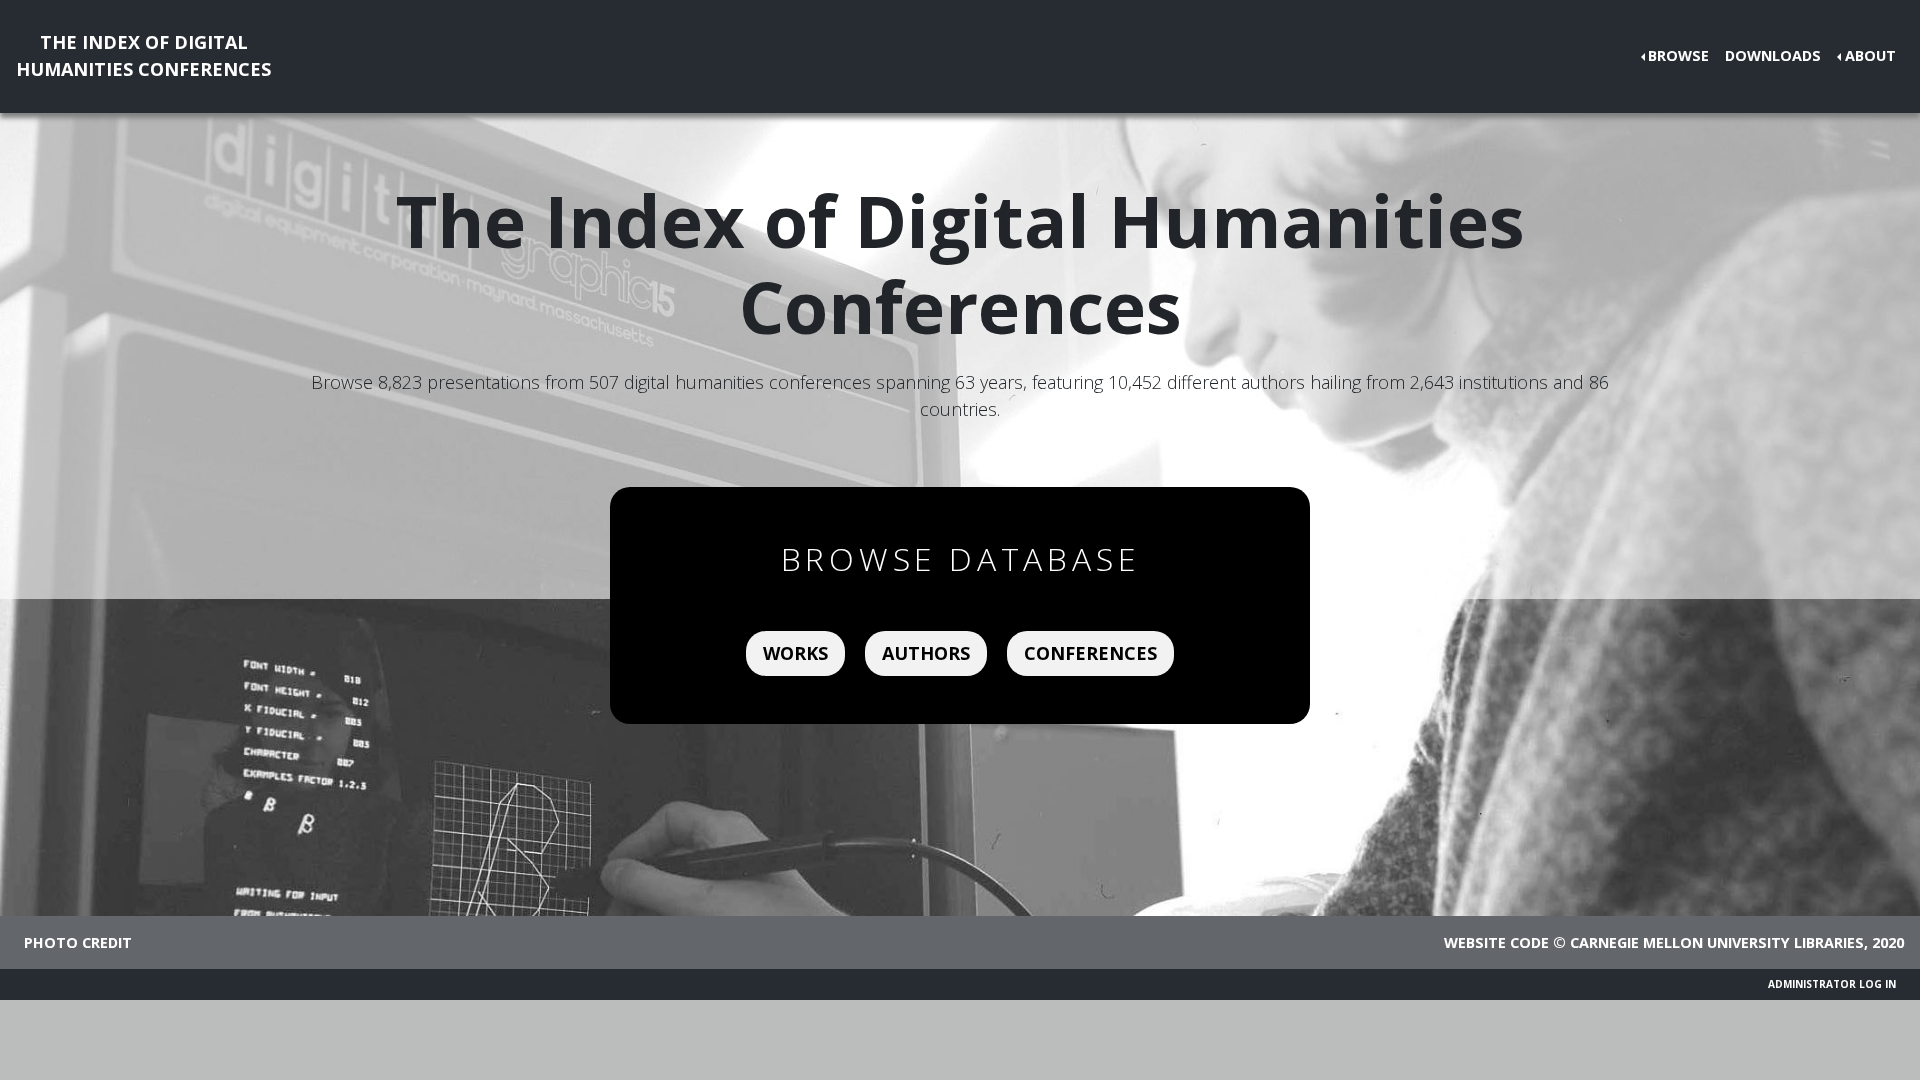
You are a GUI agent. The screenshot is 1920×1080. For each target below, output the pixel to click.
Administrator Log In (1832, 984)
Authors (926, 653)
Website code (1496, 942)
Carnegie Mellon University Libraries (1717, 942)
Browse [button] (1678, 55)
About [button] (1870, 55)
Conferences (1090, 653)
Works (795, 653)
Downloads (1773, 55)
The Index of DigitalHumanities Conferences (143, 55)
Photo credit (78, 942)
